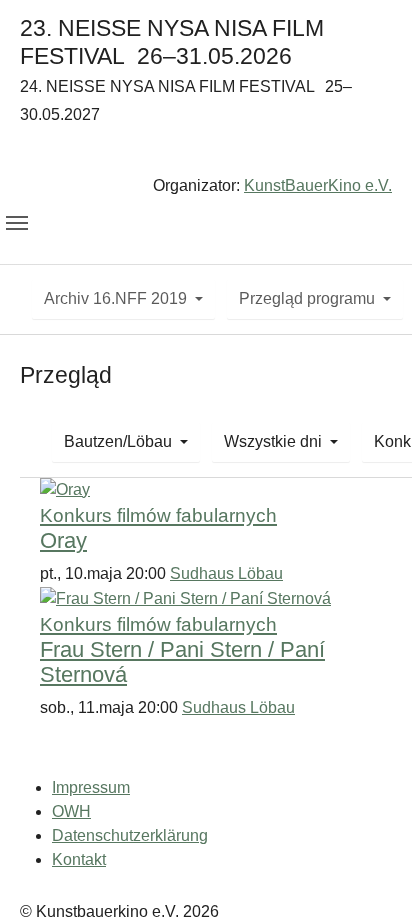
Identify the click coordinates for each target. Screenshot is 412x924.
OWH (71, 811)
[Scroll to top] (368, 880)
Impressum (91, 787)
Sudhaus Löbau (226, 573)
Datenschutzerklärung (130, 835)
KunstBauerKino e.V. (318, 185)
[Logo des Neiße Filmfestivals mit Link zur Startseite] (206, 154)
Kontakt (79, 859)
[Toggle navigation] (17, 223)
